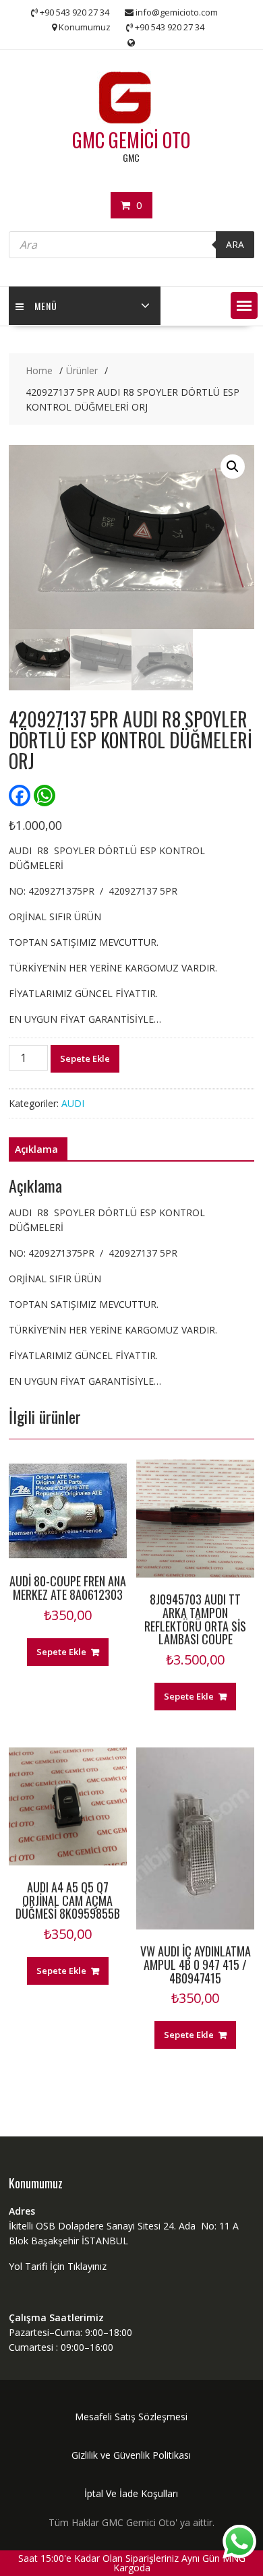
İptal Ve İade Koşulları (131, 2493)
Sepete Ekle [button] (61, 1652)
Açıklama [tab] (36, 1149)
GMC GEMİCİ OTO (131, 140)
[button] (244, 305)
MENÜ (46, 306)
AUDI (73, 1103)
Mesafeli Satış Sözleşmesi (131, 2417)
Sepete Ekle (85, 1058)
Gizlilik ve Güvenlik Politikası (131, 2455)
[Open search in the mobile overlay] (131, 245)
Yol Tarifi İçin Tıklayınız (58, 2266)
